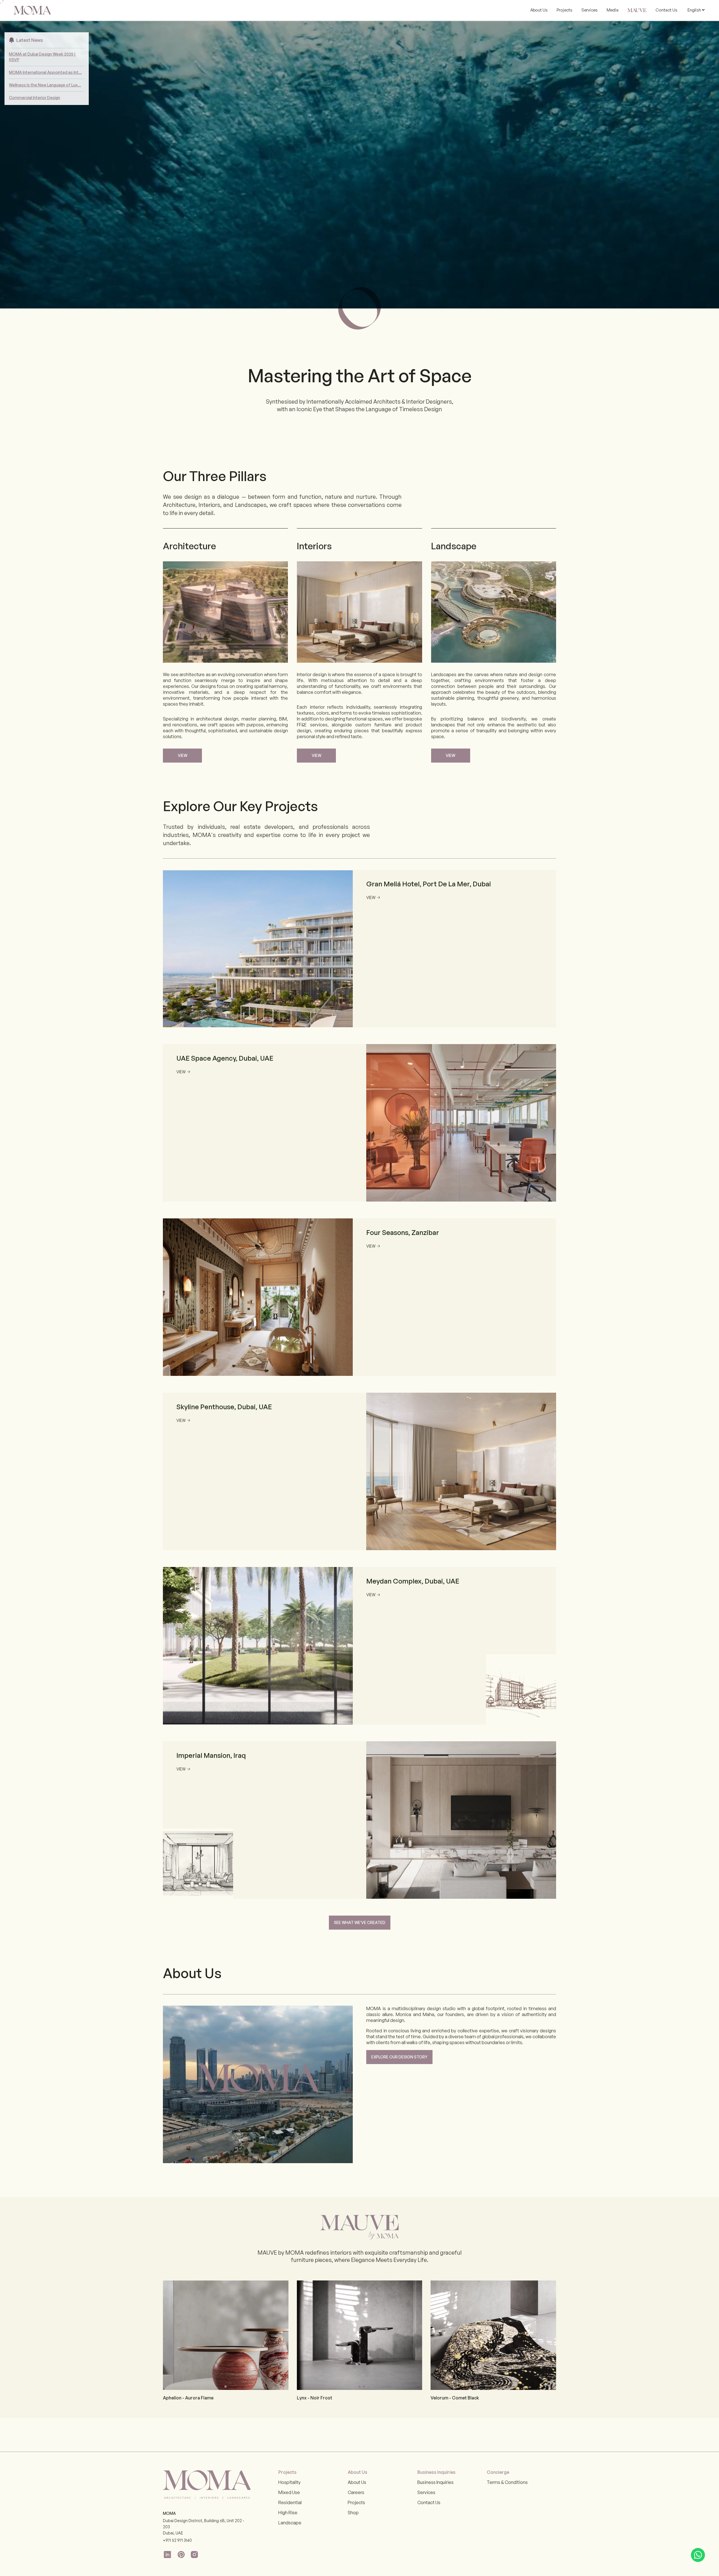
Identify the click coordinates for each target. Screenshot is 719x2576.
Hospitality (289, 2482)
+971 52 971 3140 (177, 2540)
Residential (290, 2502)
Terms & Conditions (507, 2482)
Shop (353, 2513)
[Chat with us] (698, 2555)
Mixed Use (289, 2492)
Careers (356, 2492)
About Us (539, 10)
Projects (565, 10)
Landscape (290, 2523)
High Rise (288, 2513)
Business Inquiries (435, 2482)
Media (613, 10)
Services (590, 10)
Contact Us (666, 10)
